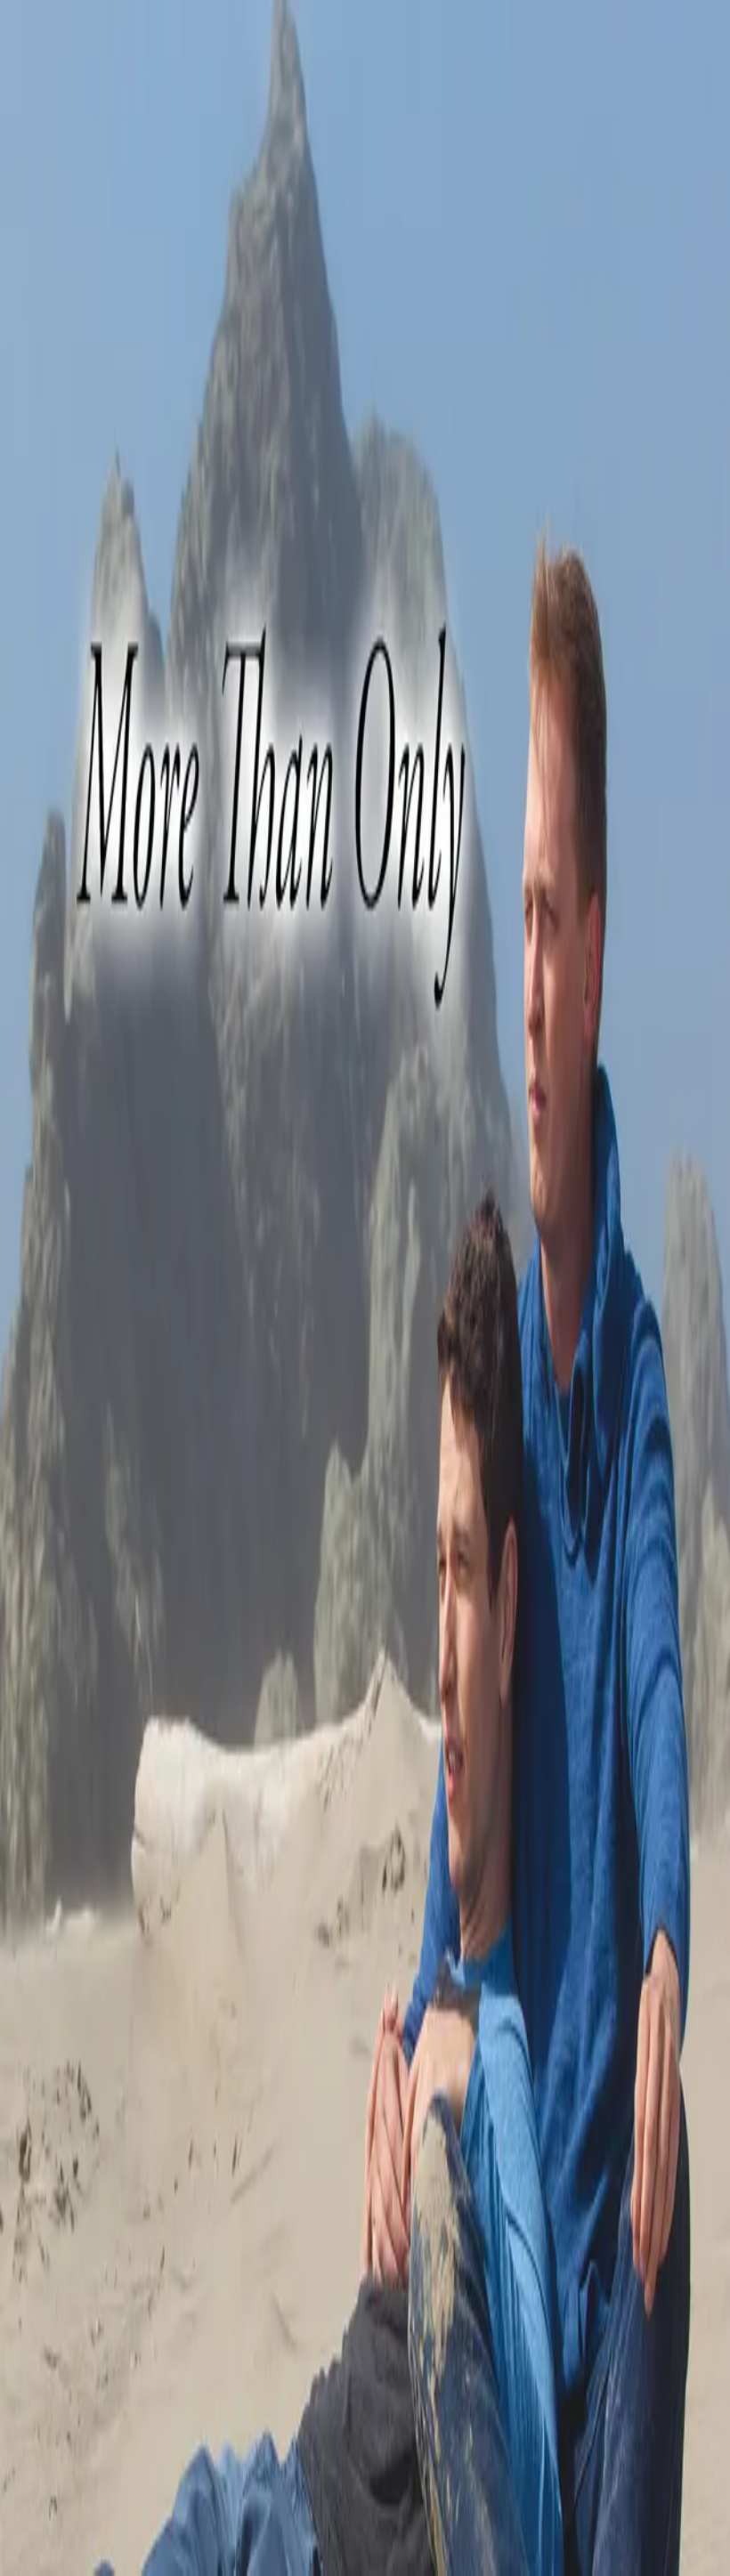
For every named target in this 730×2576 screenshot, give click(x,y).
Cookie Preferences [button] (97, 2231)
